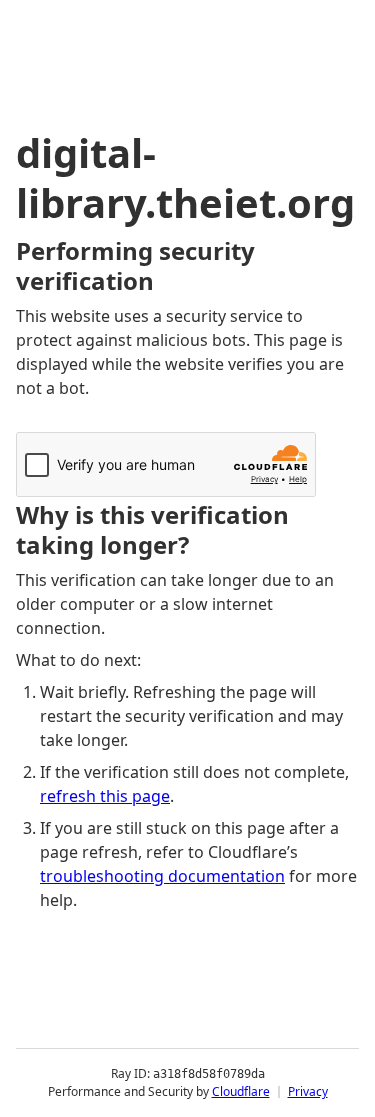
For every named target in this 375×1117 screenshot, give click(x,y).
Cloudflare (241, 1091)
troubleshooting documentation (162, 876)
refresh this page (105, 796)
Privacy (308, 1091)
